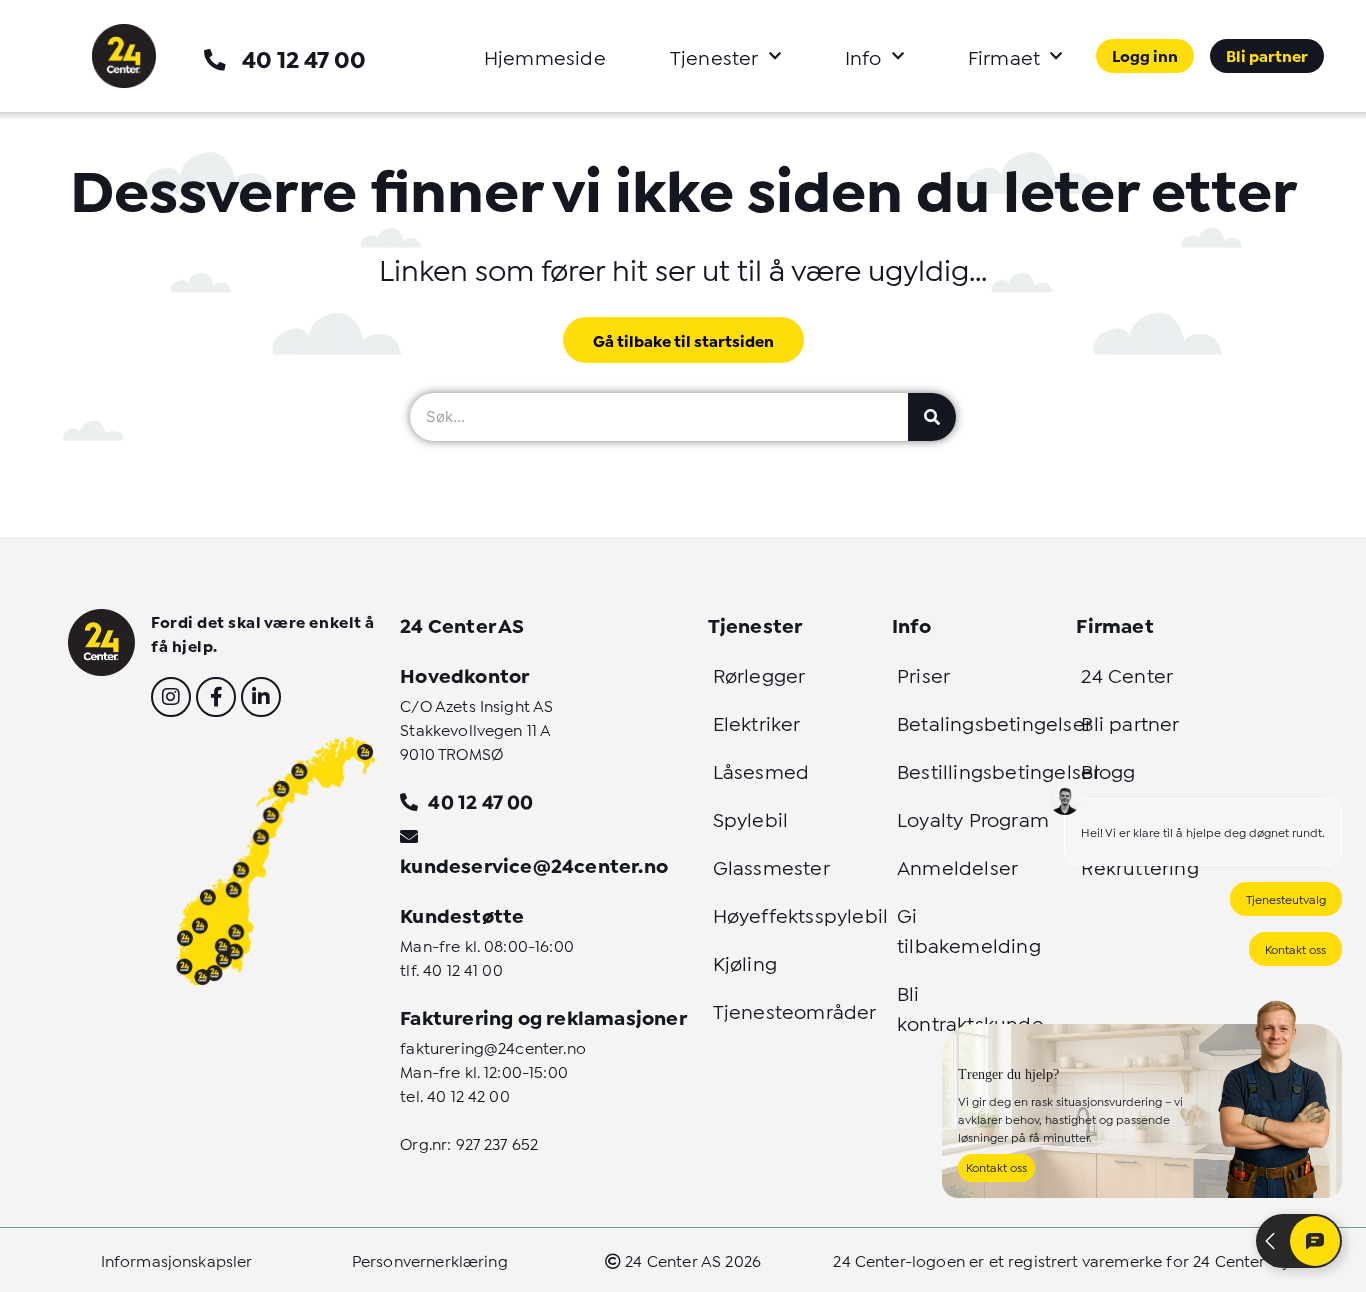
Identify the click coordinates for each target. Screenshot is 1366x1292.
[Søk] (932, 417)
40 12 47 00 (304, 57)
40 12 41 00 (463, 968)
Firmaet (1004, 56)
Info (863, 56)
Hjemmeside (545, 56)
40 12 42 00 (468, 1094)
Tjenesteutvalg (1286, 898)
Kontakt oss (1295, 948)
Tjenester (714, 56)
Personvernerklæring (430, 1259)
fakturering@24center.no (493, 1046)
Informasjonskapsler (177, 1259)
